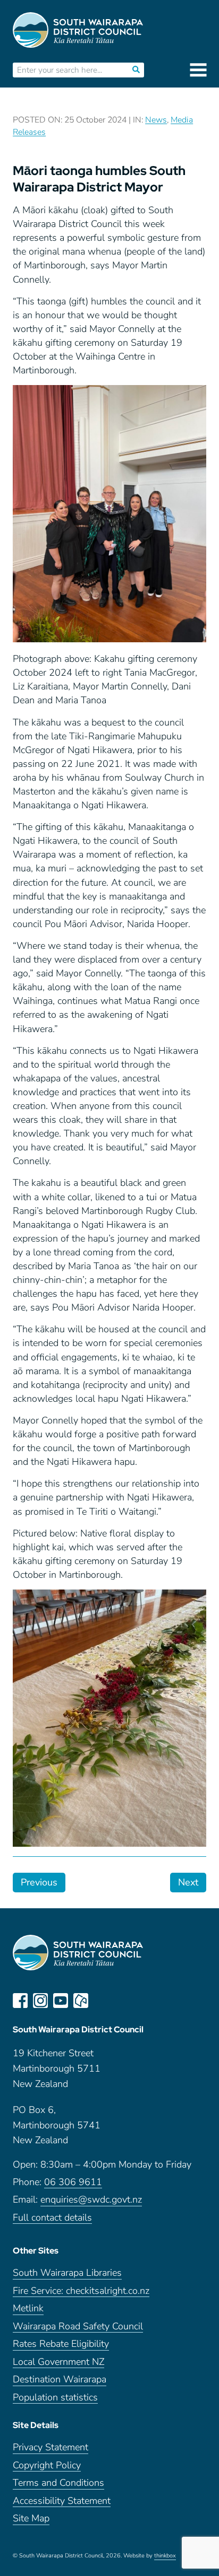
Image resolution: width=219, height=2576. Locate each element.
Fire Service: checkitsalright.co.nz (81, 2291)
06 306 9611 (73, 2182)
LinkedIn (101, 2001)
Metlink (28, 2308)
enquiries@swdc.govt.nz (91, 2200)
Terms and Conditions (58, 2483)
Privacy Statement (50, 2447)
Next (188, 1882)
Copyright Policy (47, 2465)
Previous (39, 1882)
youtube (61, 2001)
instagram (40, 2001)
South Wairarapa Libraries (67, 2273)
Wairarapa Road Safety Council (78, 2326)
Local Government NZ (58, 2362)
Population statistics (55, 2398)
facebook (20, 2001)
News (156, 120)
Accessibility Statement (62, 2501)
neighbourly (81, 2001)
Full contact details (52, 2218)
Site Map (31, 2518)
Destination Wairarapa (60, 2379)
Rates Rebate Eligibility (61, 2344)
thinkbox (165, 2556)
